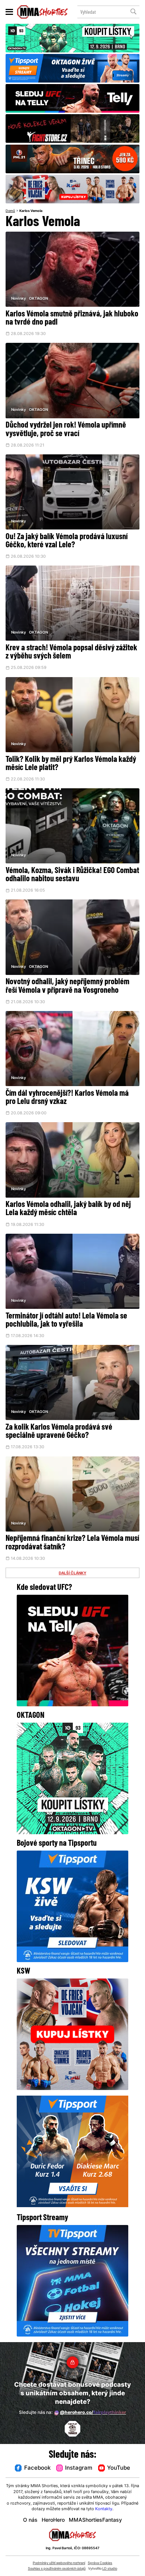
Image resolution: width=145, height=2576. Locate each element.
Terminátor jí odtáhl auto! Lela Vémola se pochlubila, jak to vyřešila (66, 1321)
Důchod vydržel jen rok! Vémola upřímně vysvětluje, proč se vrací (66, 430)
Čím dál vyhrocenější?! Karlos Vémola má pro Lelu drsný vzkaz (67, 1098)
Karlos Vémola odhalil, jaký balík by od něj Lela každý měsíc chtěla (68, 1209)
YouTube (119, 2468)
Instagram (79, 2468)
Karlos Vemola (31, 211)
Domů (10, 211)
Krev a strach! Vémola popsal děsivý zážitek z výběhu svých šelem (71, 652)
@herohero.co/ (93, 2413)
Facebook (37, 2468)
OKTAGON (38, 299)
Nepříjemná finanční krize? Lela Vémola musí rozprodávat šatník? (72, 1543)
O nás (30, 2520)
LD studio (110, 2569)
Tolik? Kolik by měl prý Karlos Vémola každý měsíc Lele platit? (71, 764)
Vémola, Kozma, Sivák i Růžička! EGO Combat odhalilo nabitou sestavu (72, 875)
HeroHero (53, 2520)
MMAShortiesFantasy (95, 2520)
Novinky (19, 299)
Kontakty (104, 2509)
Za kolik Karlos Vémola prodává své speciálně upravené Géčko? (59, 1432)
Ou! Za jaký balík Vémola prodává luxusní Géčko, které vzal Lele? (67, 541)
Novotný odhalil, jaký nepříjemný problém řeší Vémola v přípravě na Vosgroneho (67, 986)
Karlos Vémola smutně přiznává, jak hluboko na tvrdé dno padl (72, 318)
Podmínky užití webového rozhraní (59, 2563)
